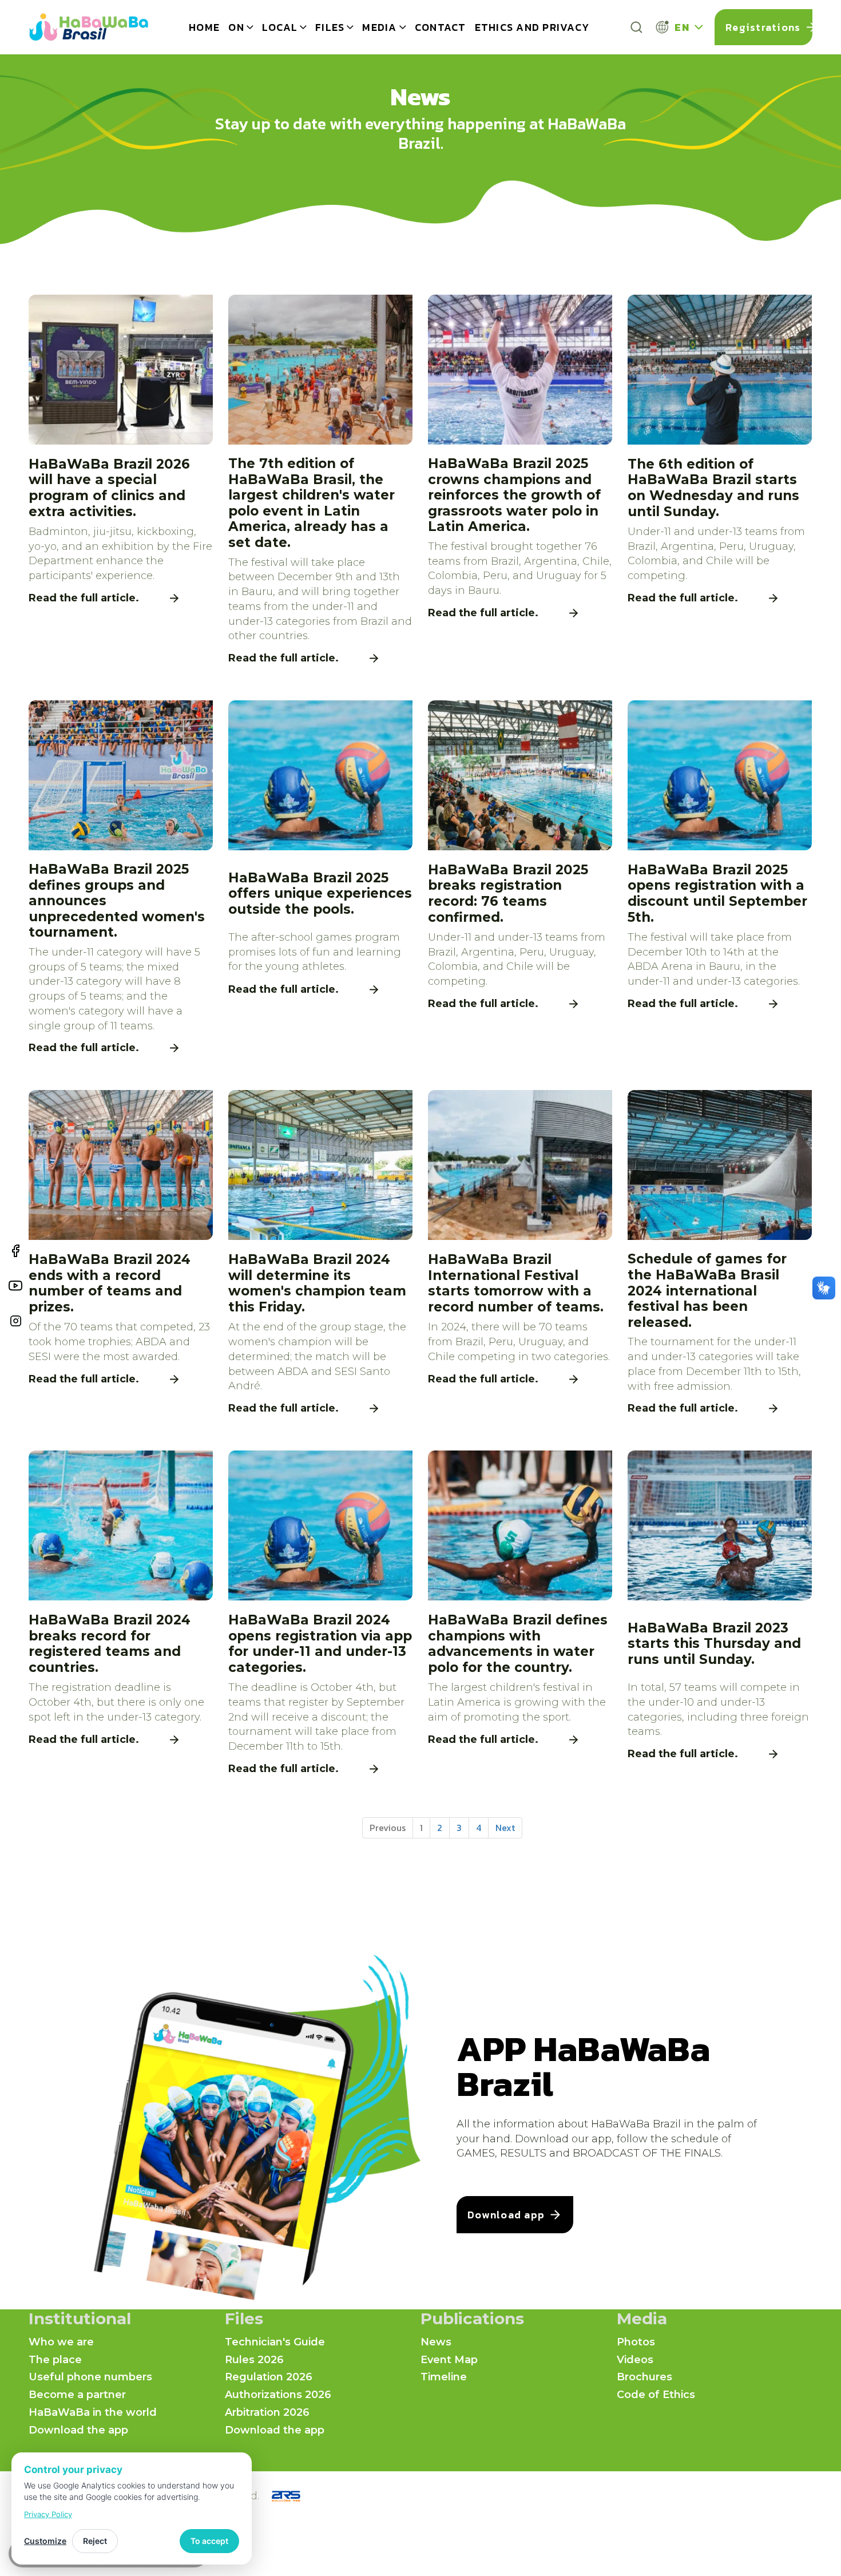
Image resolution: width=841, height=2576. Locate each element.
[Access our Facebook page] (16, 1253)
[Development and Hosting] (286, 2496)
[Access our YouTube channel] (15, 1287)
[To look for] (636, 27)
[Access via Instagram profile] (16, 1323)
